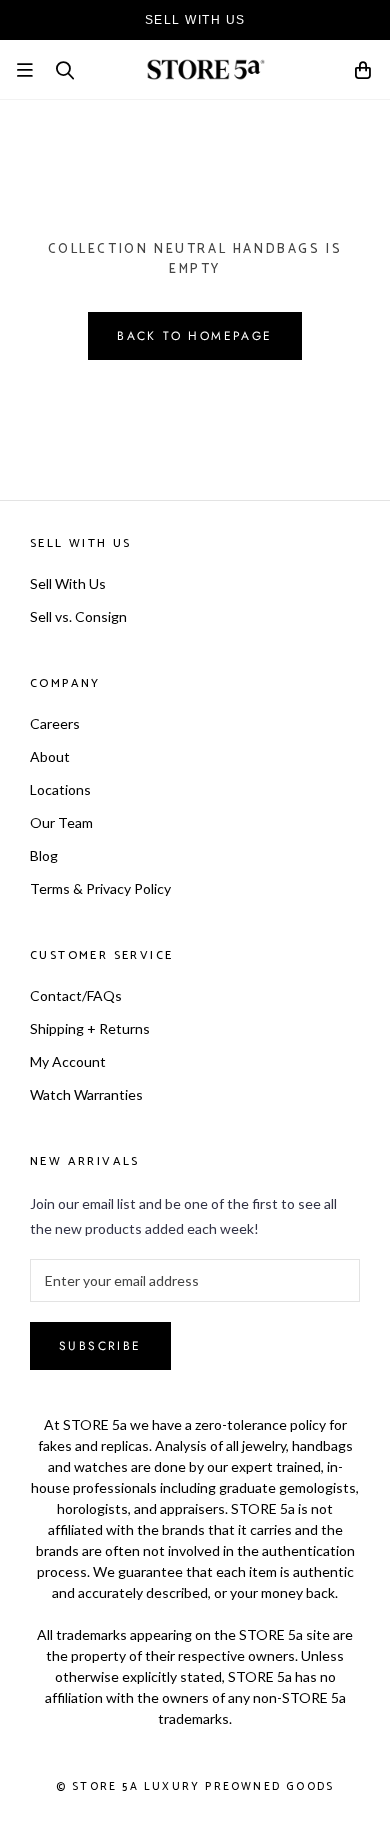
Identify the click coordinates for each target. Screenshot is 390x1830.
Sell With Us (68, 583)
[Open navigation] (25, 70)
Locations (60, 789)
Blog (44, 855)
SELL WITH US (195, 20)
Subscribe (100, 1346)
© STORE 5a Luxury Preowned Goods (195, 1787)
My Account (68, 1061)
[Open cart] (364, 73)
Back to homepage (194, 336)
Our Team (61, 822)
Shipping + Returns (90, 1028)
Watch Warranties (86, 1094)
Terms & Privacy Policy (100, 888)
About (50, 756)
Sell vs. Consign (78, 616)
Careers (55, 723)
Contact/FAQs (76, 995)
